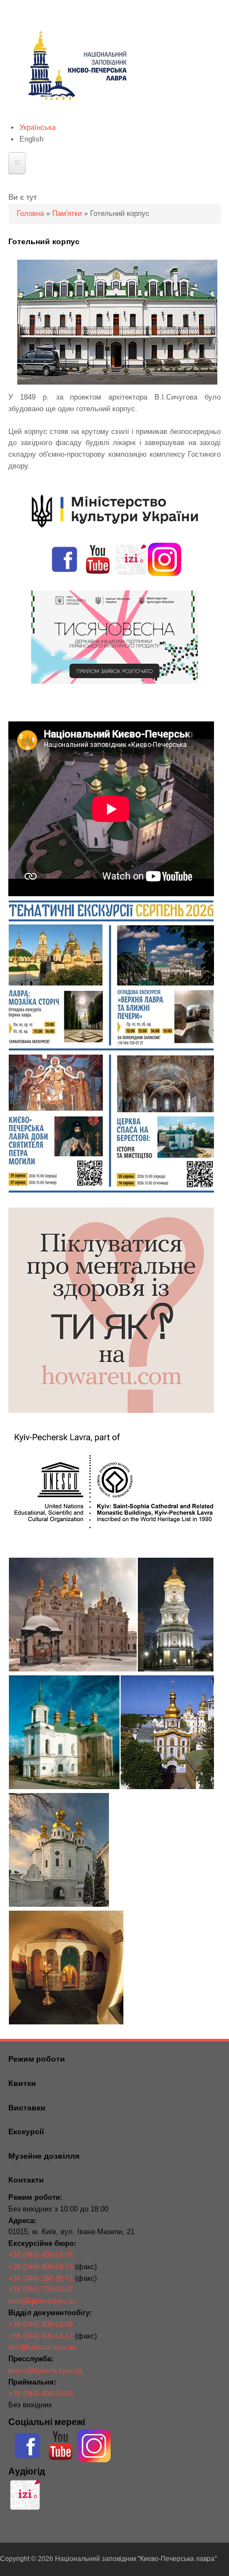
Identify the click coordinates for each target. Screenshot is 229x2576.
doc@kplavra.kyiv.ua (42, 2347)
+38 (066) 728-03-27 (41, 2289)
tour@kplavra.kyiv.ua (42, 2301)
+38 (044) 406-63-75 (41, 2255)
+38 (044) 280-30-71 (41, 2278)
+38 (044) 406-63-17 (41, 2336)
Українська (38, 127)
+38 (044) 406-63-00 (41, 2394)
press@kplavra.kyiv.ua (45, 2370)
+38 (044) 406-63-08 (41, 2324)
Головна (30, 213)
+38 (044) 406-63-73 (41, 2267)
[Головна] (76, 116)
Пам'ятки (67, 213)
